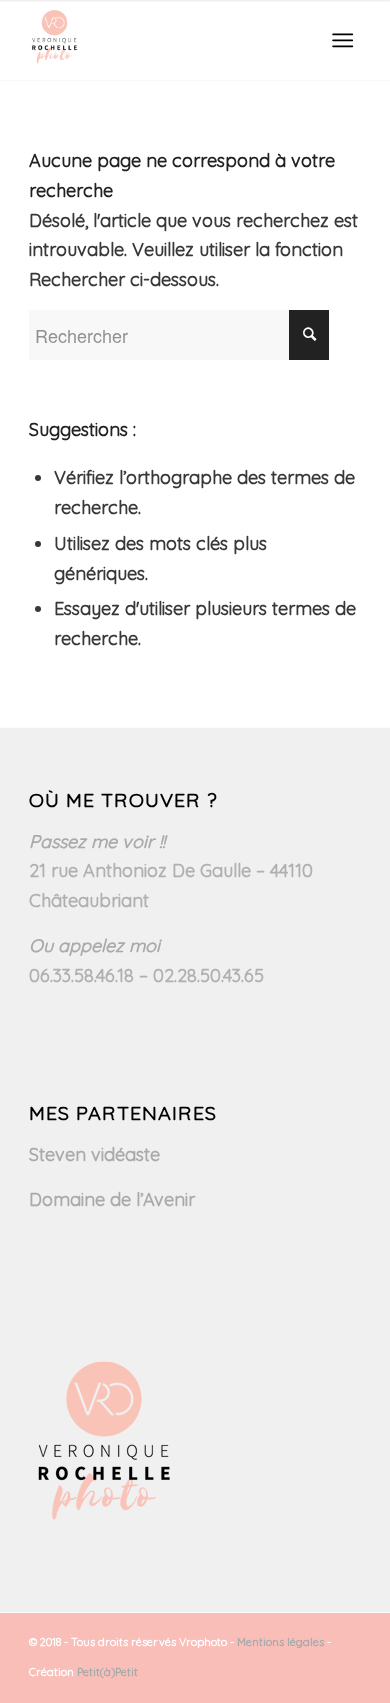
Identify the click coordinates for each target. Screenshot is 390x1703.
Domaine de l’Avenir (112, 1199)
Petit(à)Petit (107, 1672)
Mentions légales (280, 1642)
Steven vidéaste (94, 1154)
